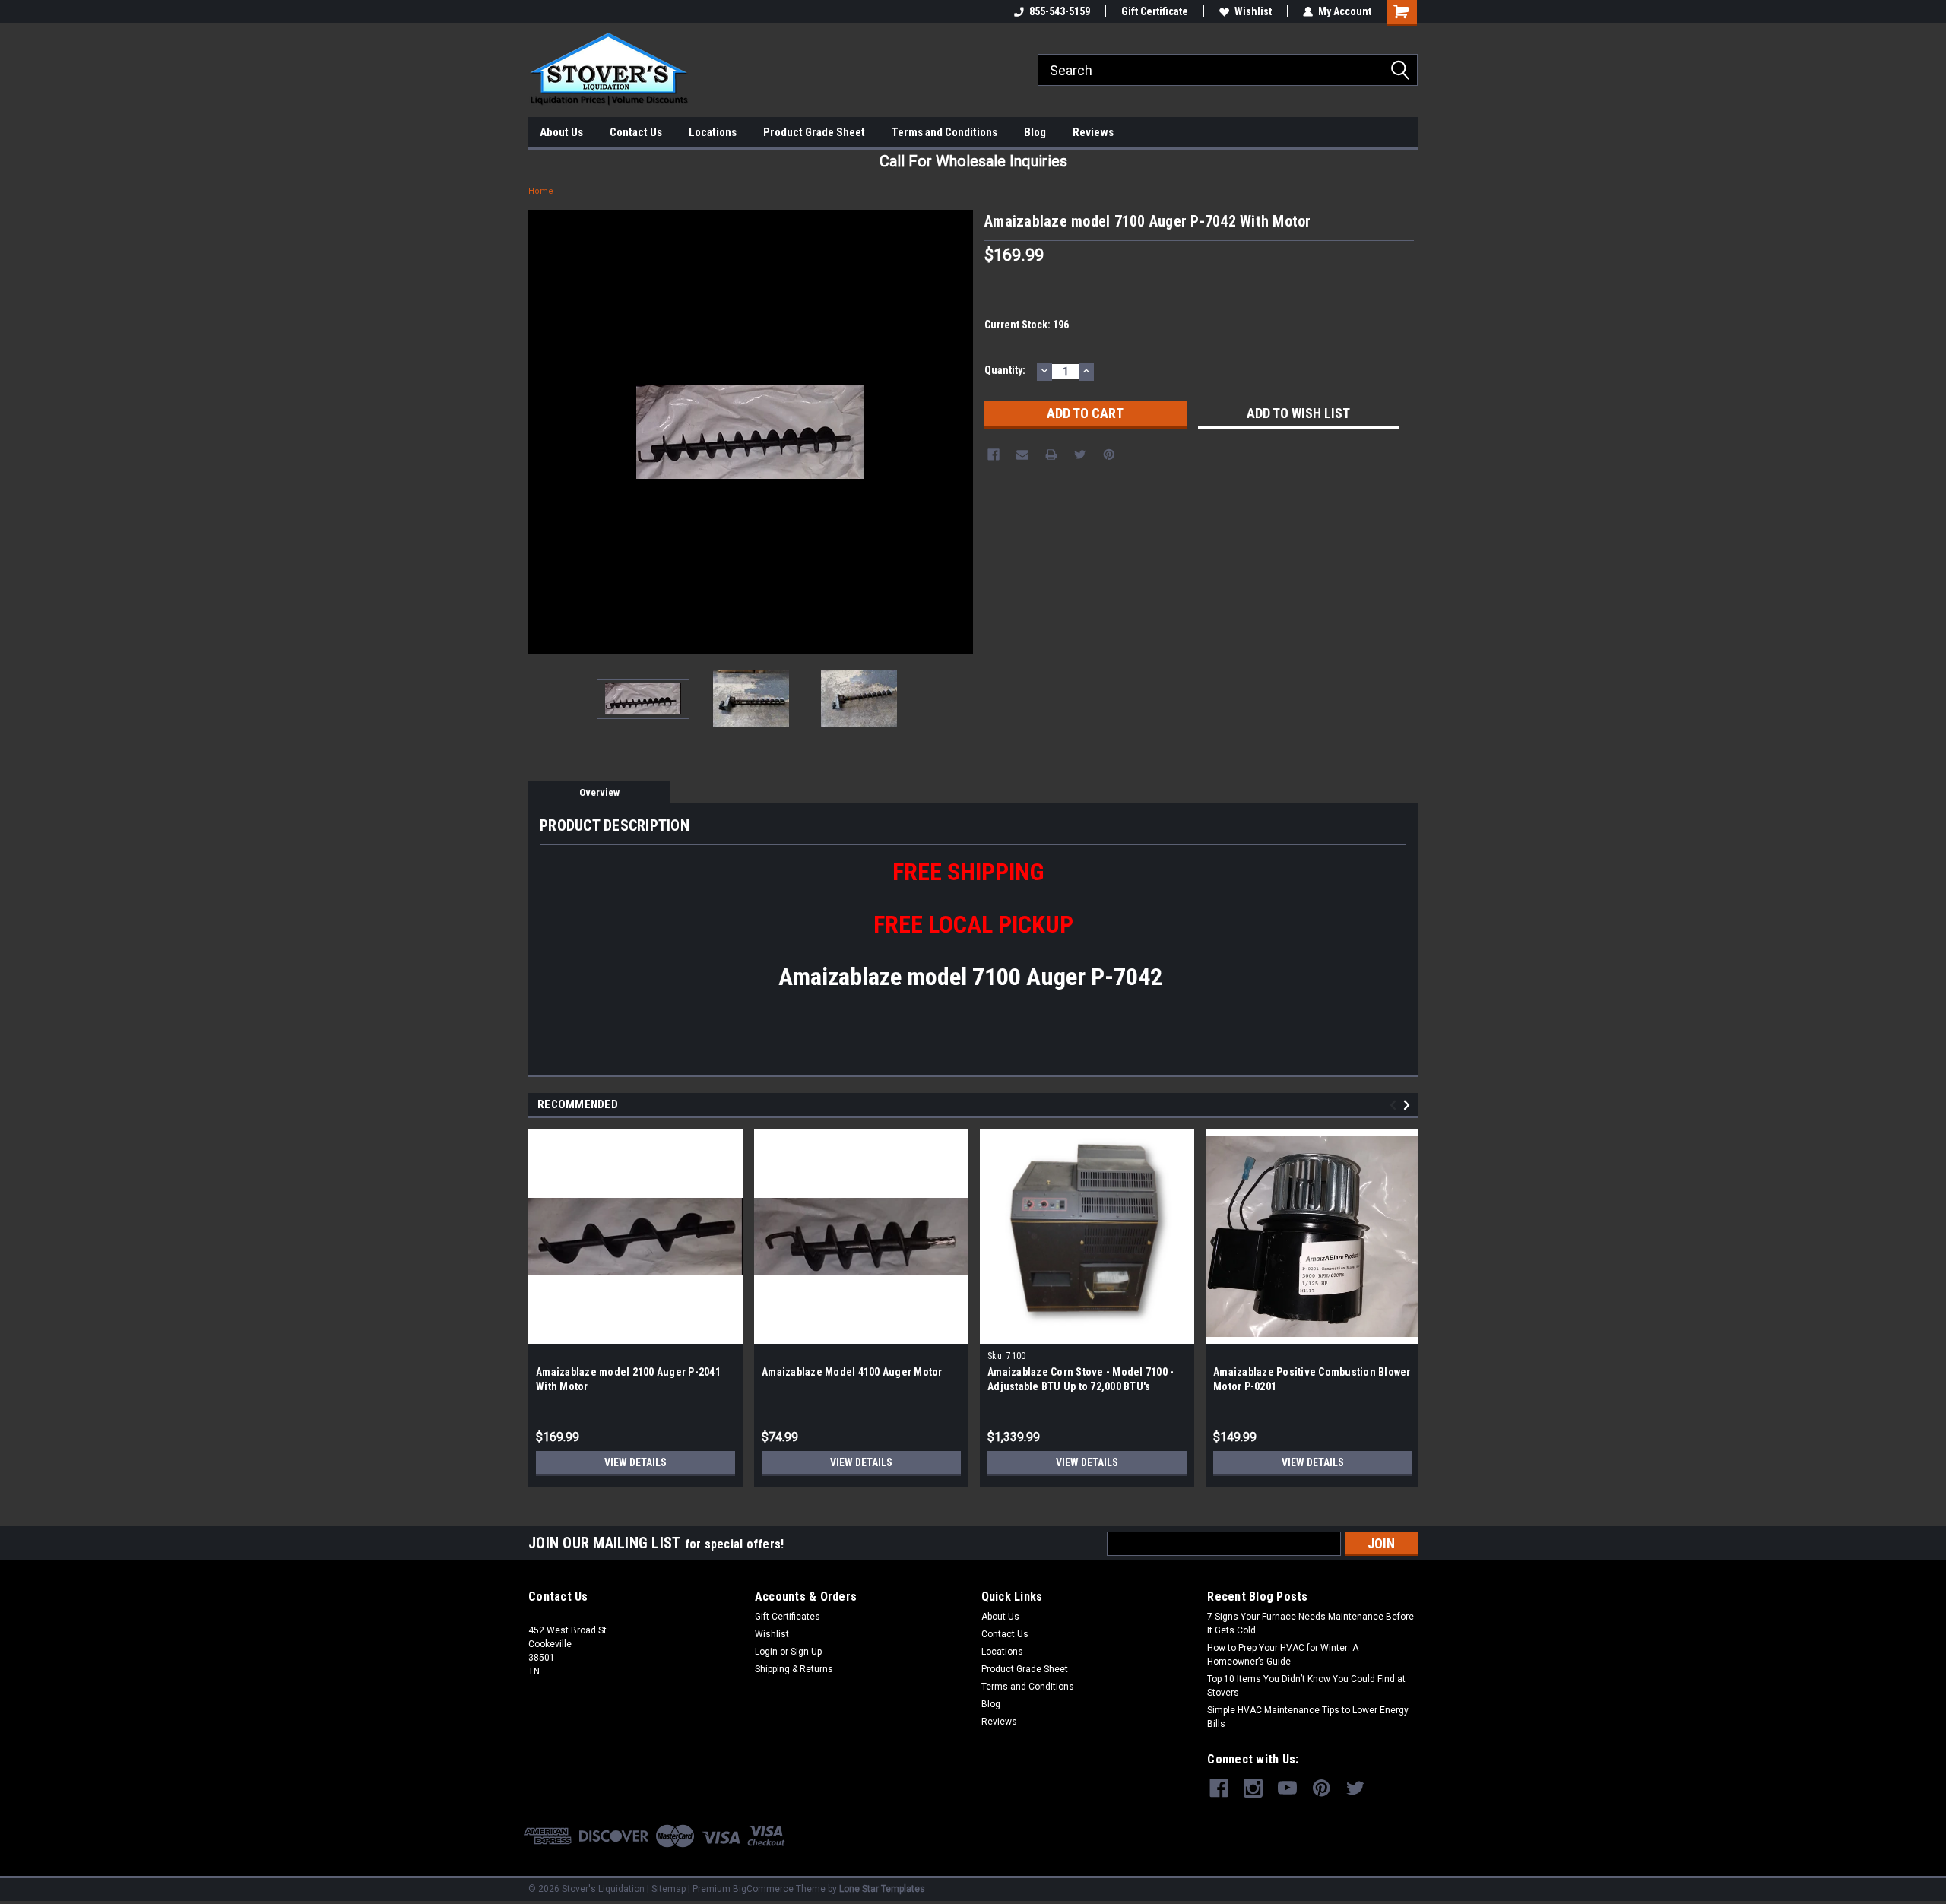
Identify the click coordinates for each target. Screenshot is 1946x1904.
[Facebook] (994, 455)
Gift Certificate (1155, 11)
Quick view (635, 1332)
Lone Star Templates (882, 1889)
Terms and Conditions (944, 132)
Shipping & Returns (794, 1669)
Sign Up (806, 1652)
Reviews (1093, 132)
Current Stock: (1027, 325)
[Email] (1022, 455)
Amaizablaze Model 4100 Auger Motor (852, 1372)
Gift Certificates (788, 1617)
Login (766, 1652)
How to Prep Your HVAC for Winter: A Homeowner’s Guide (1283, 1655)
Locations (713, 132)
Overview (599, 792)
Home (541, 191)
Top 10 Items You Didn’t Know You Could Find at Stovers (1306, 1686)
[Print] (1051, 455)
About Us (561, 132)
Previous (544, 432)
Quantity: (1005, 370)
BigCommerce (763, 1889)
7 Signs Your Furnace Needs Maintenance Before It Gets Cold (1311, 1624)
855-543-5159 (1060, 11)
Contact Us (636, 132)
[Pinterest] (1109, 455)
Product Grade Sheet (814, 132)
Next (958, 432)
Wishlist (1253, 11)
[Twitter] (1080, 455)
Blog (1035, 132)
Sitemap (669, 1889)
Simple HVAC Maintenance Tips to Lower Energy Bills (1308, 1717)
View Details (635, 1462)
